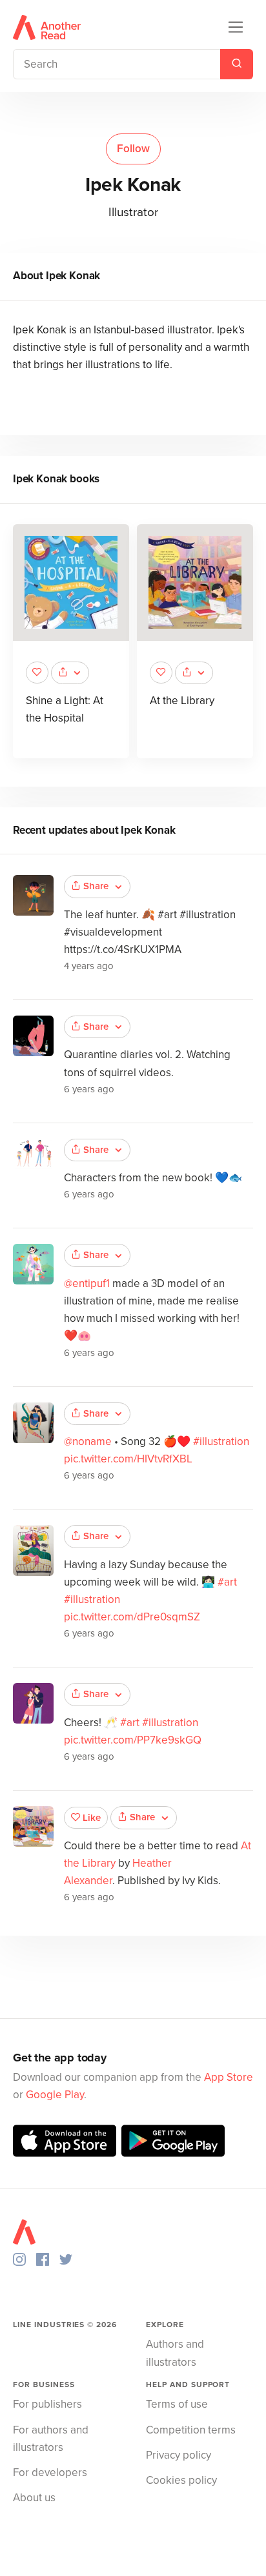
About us (34, 2498)
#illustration (221, 1441)
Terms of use (177, 2404)
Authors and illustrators (175, 2353)
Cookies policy (181, 2480)
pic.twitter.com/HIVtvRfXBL (128, 1459)
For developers (50, 2473)
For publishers (47, 2404)
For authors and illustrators (51, 2439)
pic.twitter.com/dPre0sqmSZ (132, 1617)
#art (227, 1582)
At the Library (182, 701)
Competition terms (191, 2430)
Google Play (55, 2095)
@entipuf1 (87, 1283)
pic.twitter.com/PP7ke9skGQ (133, 1740)
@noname (88, 1441)
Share (96, 886)
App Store (229, 2077)
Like (92, 1818)
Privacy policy (179, 2455)
